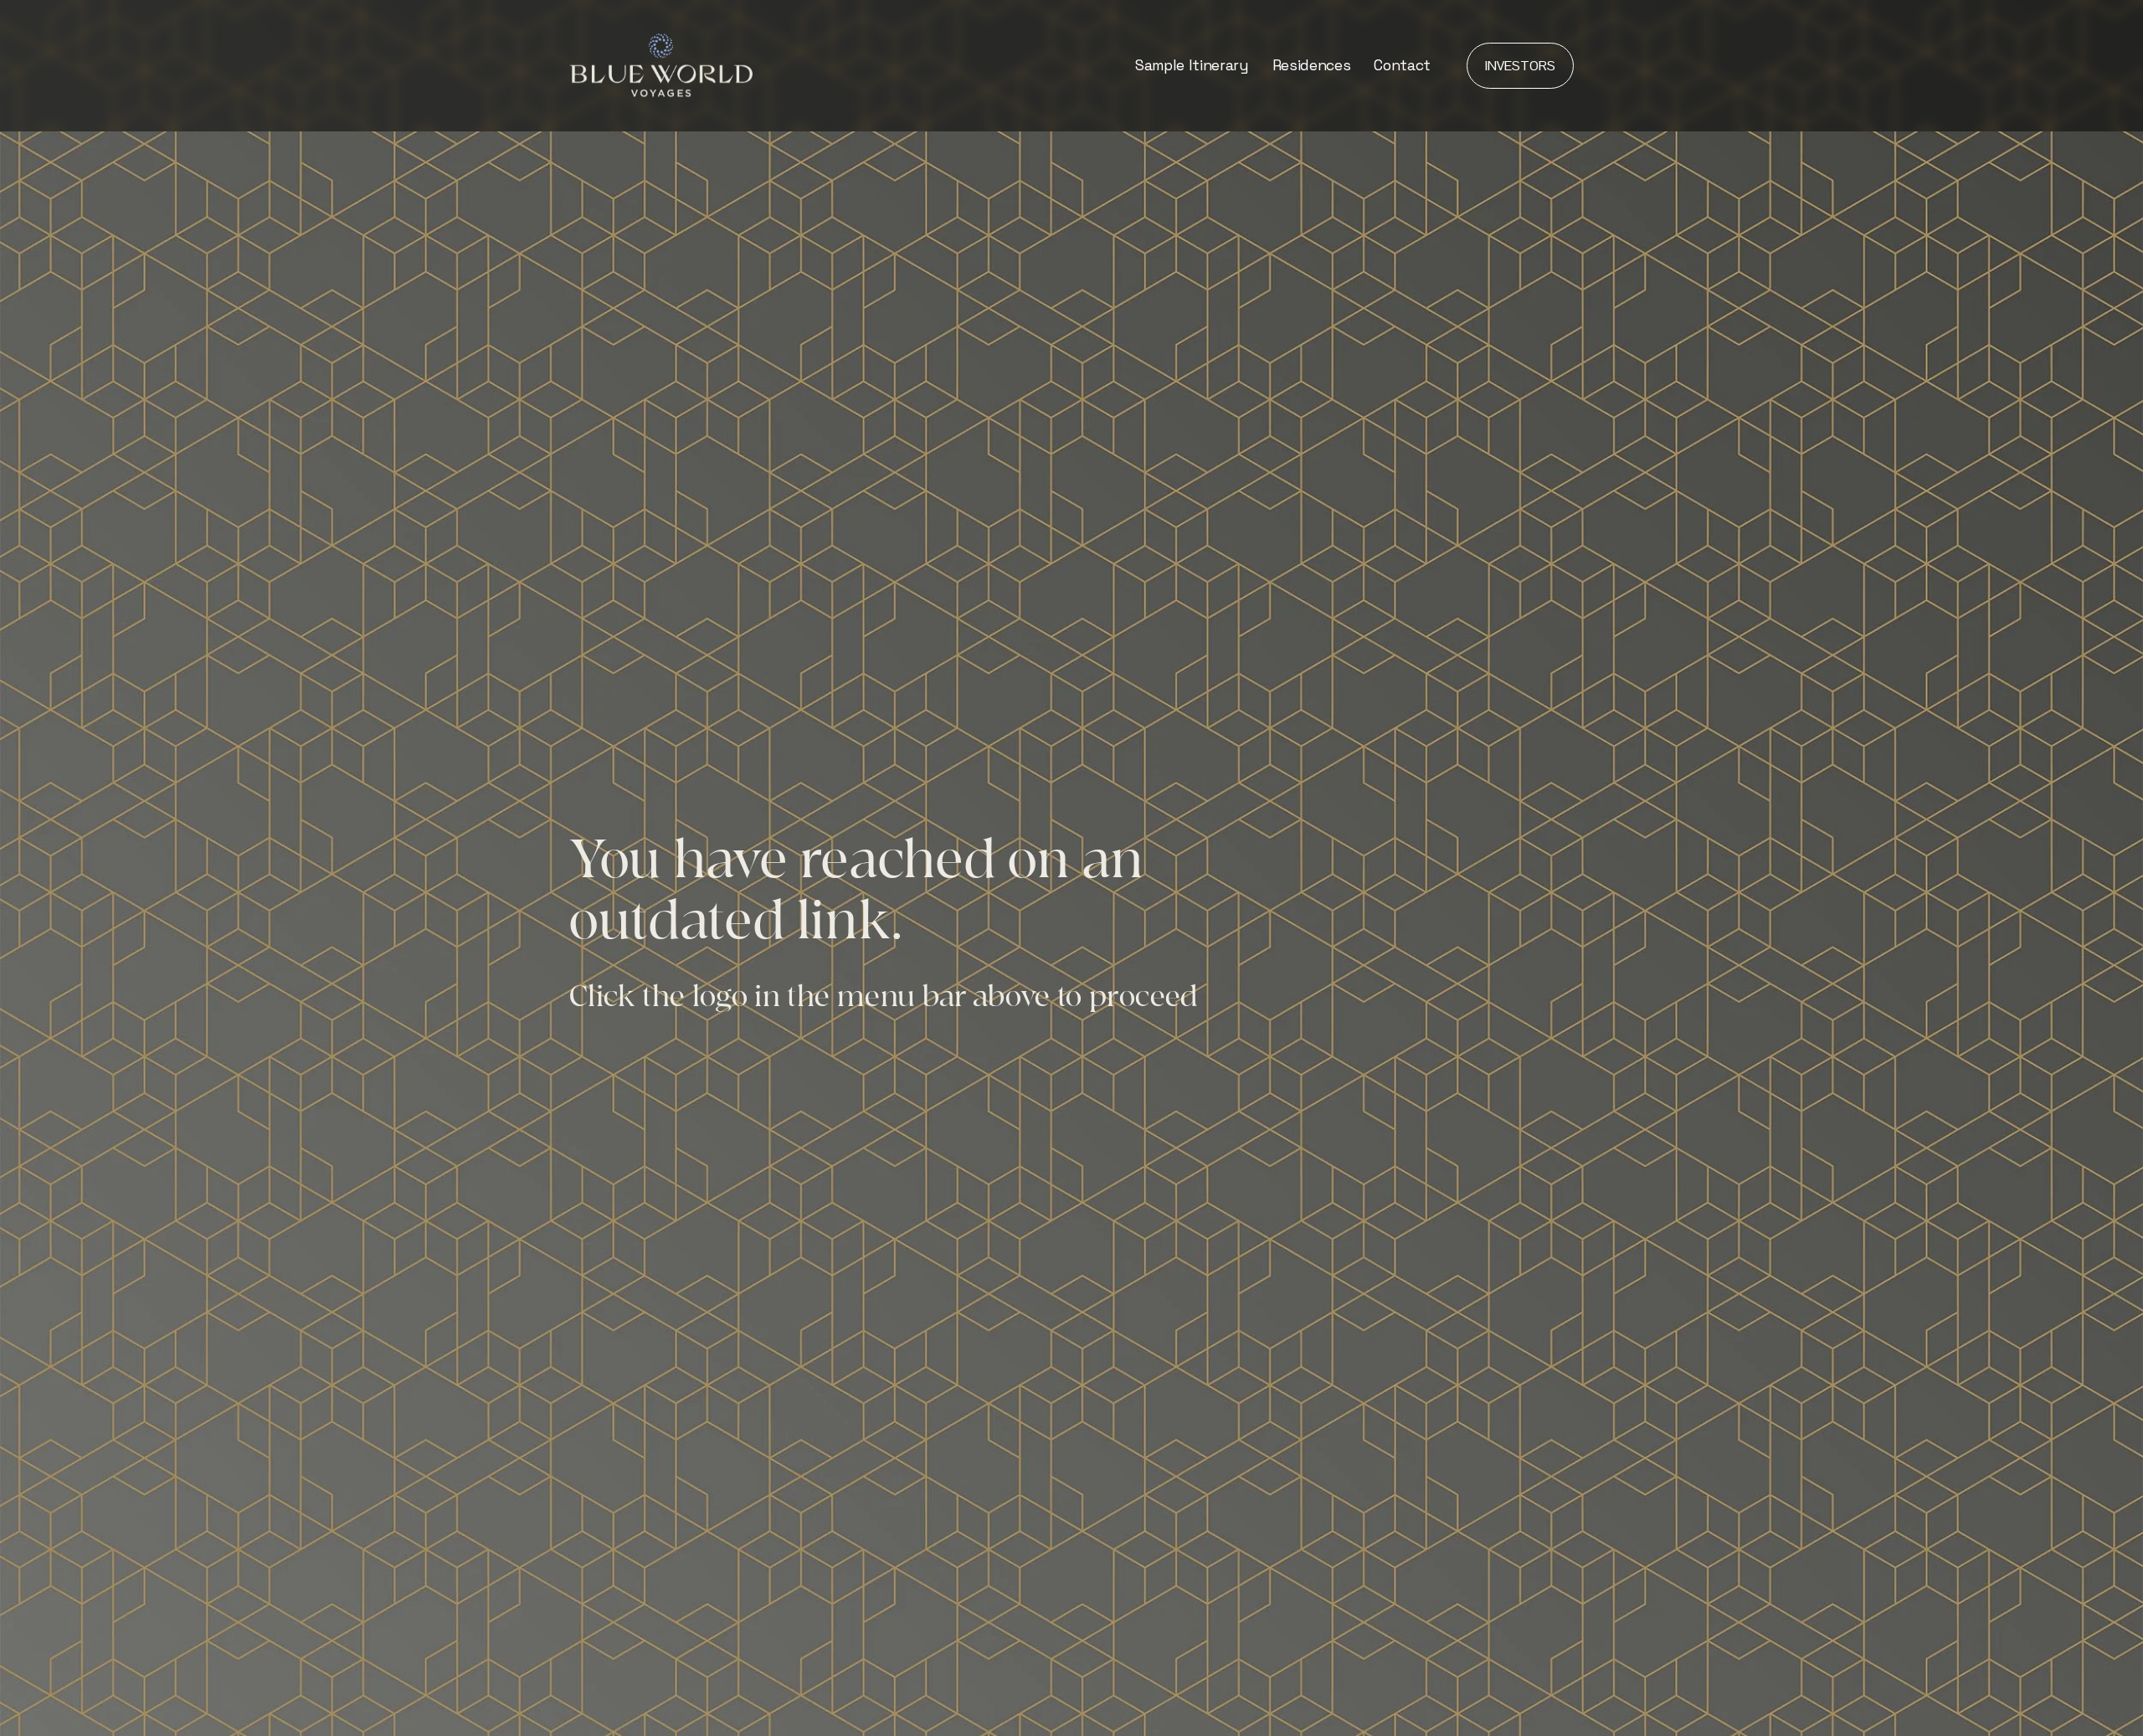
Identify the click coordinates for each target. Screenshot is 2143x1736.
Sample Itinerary (1192, 65)
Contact (1402, 65)
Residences (1311, 65)
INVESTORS (1520, 66)
